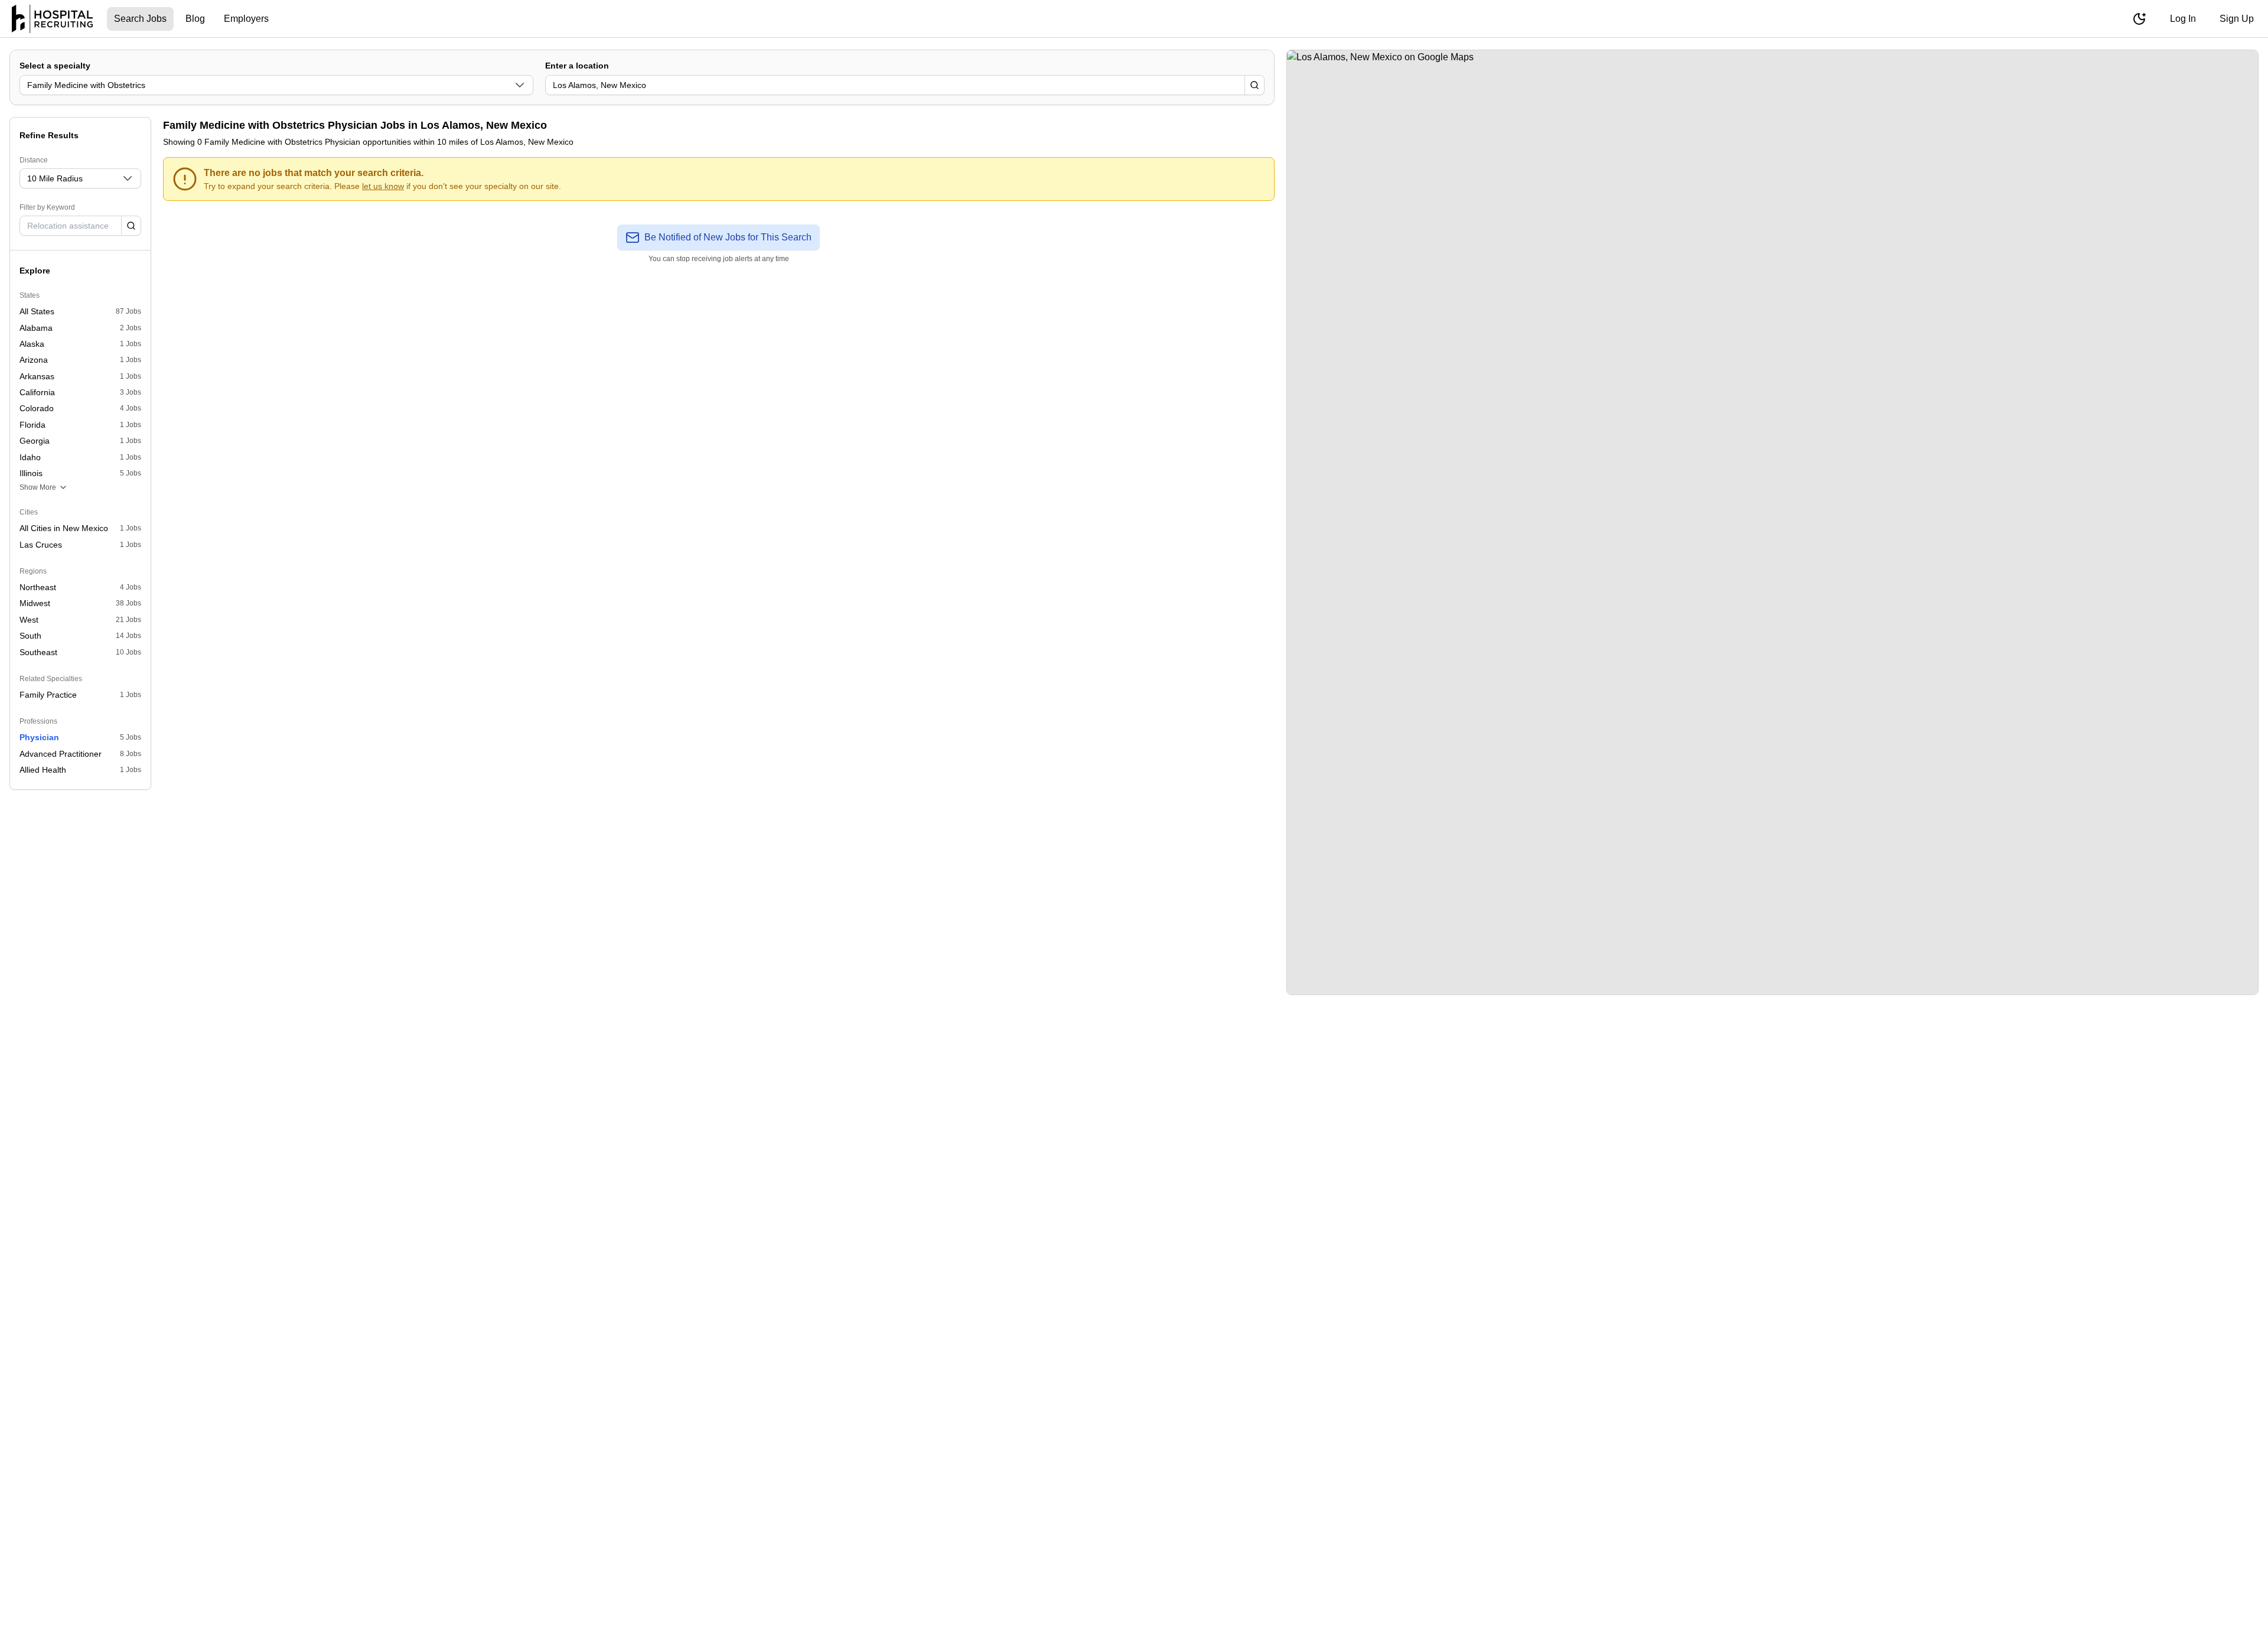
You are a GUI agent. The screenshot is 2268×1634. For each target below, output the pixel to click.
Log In (2183, 19)
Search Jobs (140, 19)
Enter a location (577, 66)
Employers (246, 19)
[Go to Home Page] (52, 19)
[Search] (1254, 85)
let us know (383, 186)
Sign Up (2237, 19)
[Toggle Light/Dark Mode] (2139, 19)
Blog (195, 19)
